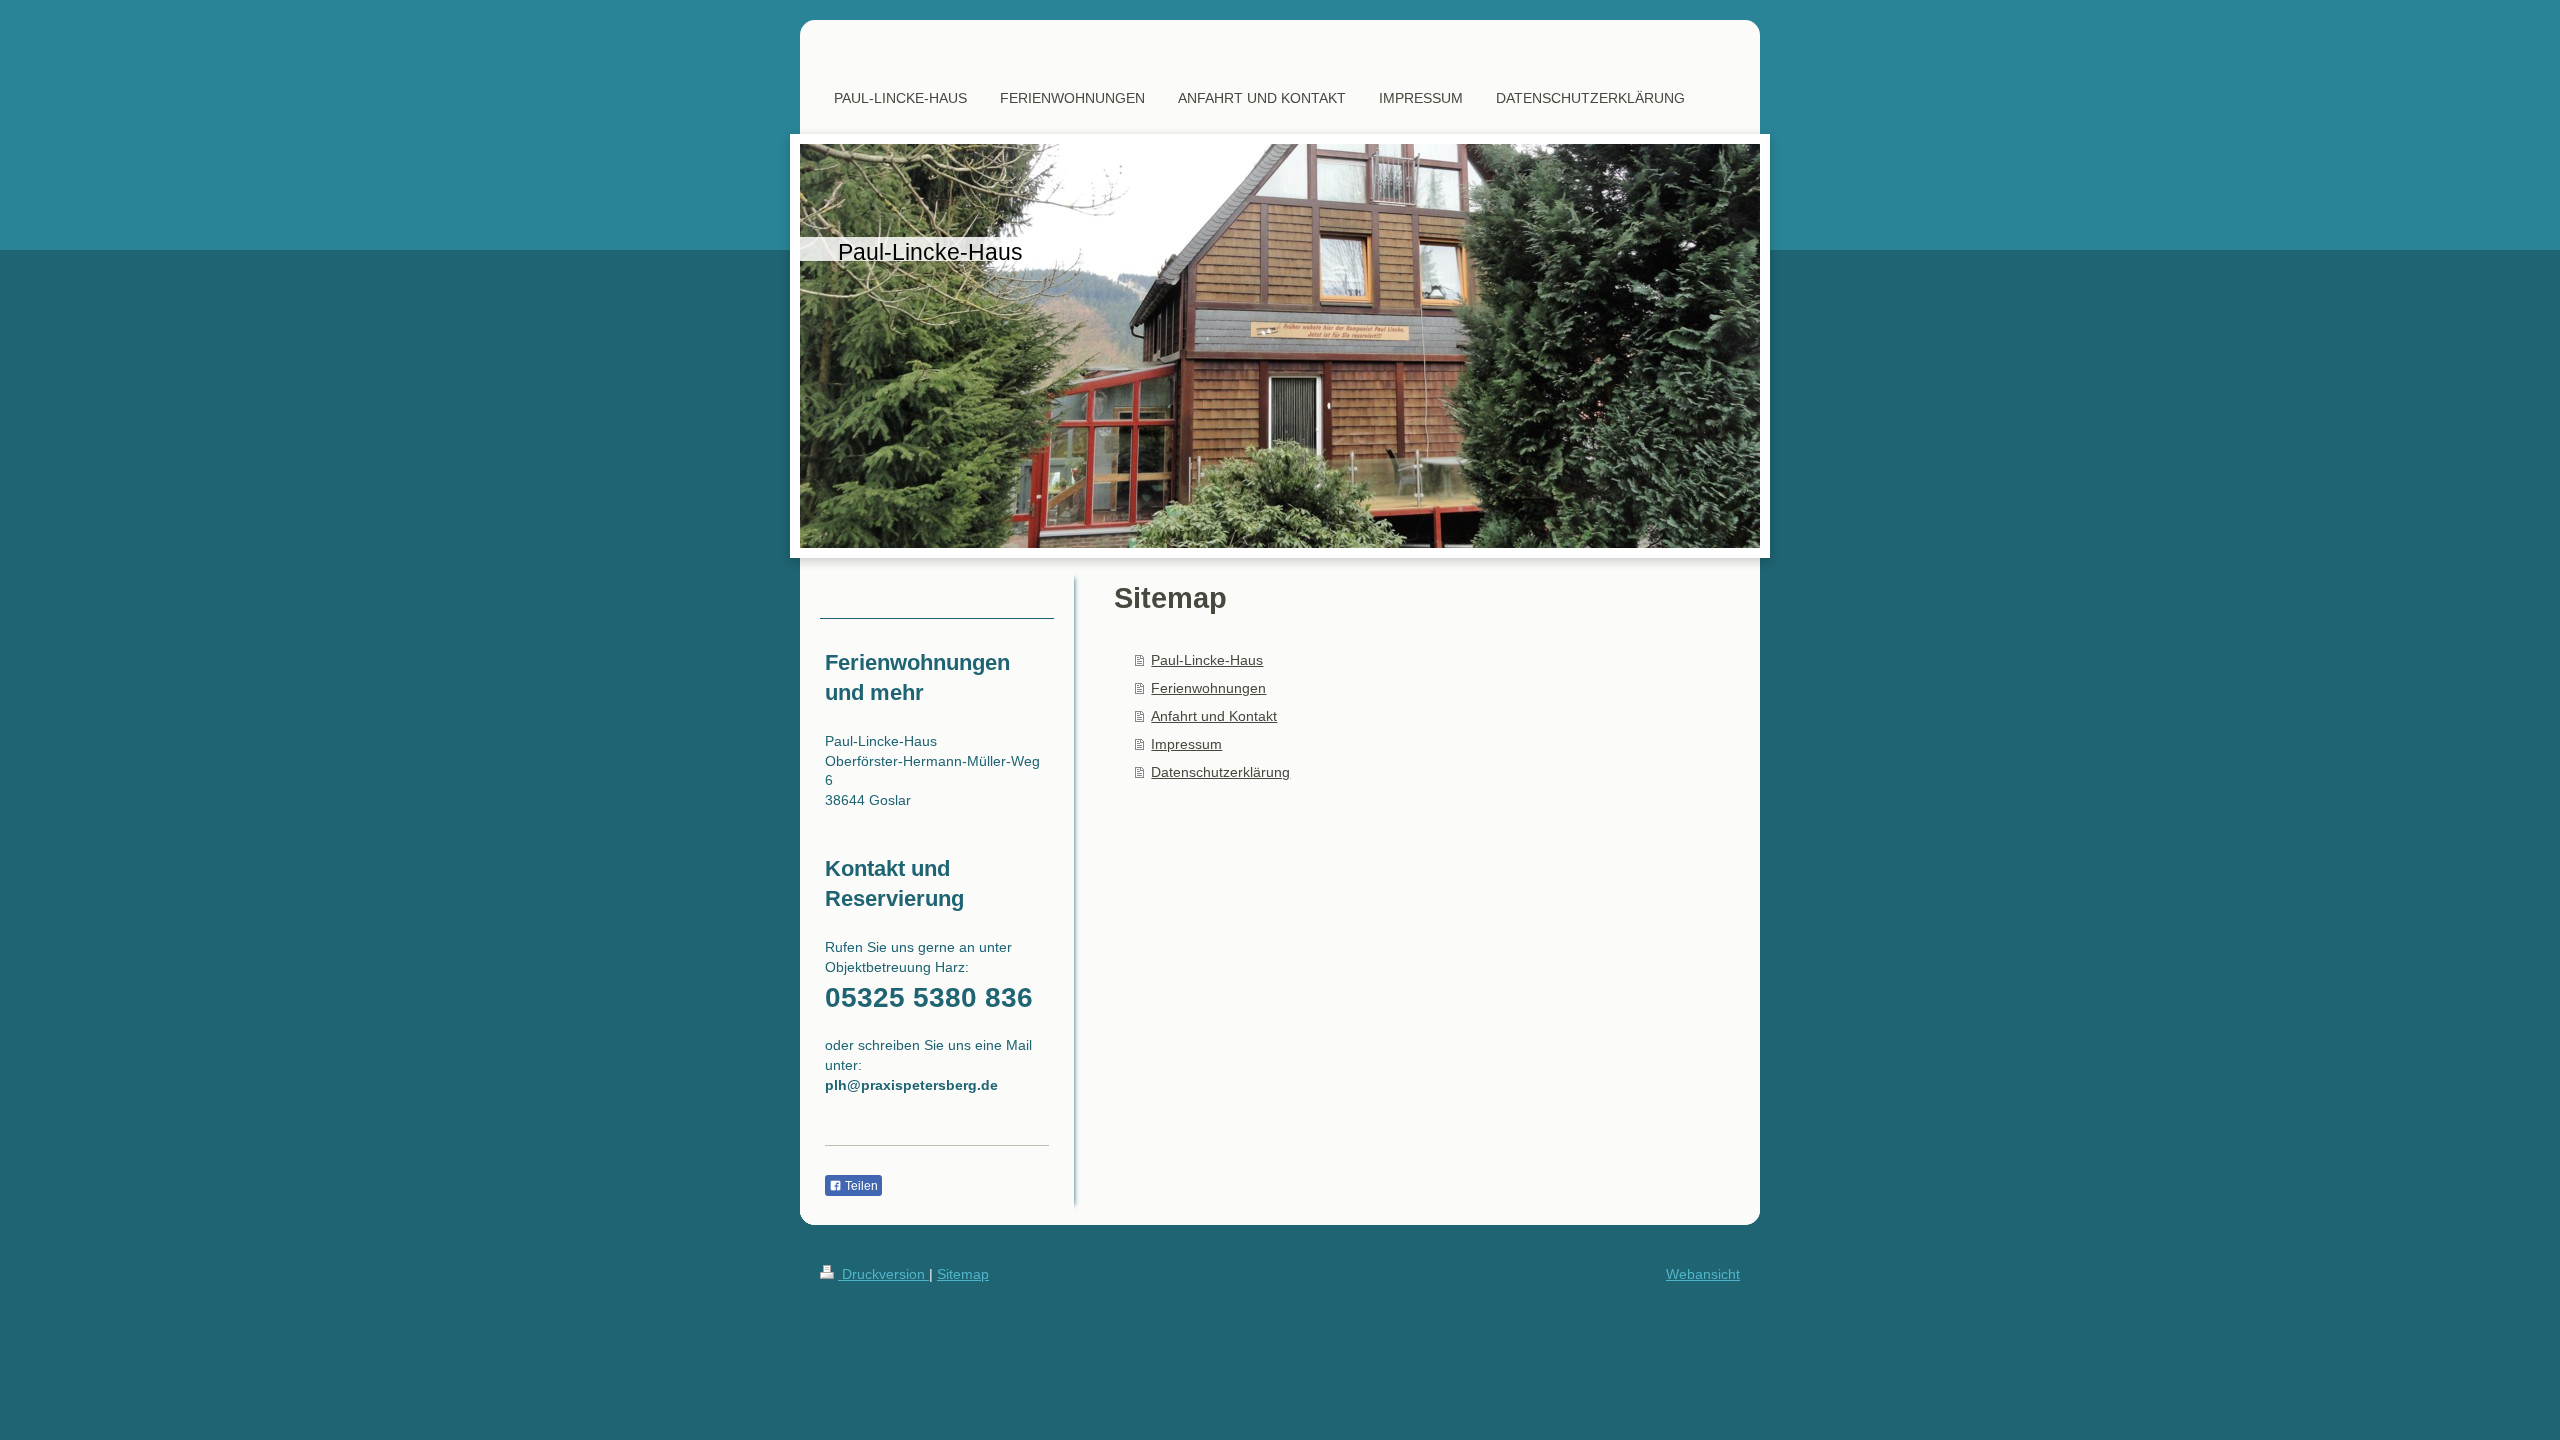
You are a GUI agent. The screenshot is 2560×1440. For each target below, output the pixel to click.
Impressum (1186, 744)
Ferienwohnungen (1208, 688)
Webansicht (1703, 1274)
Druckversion (883, 1274)
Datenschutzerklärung (1220, 772)
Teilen (860, 1186)
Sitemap (963, 1274)
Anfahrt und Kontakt (1214, 716)
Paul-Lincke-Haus (1207, 660)
